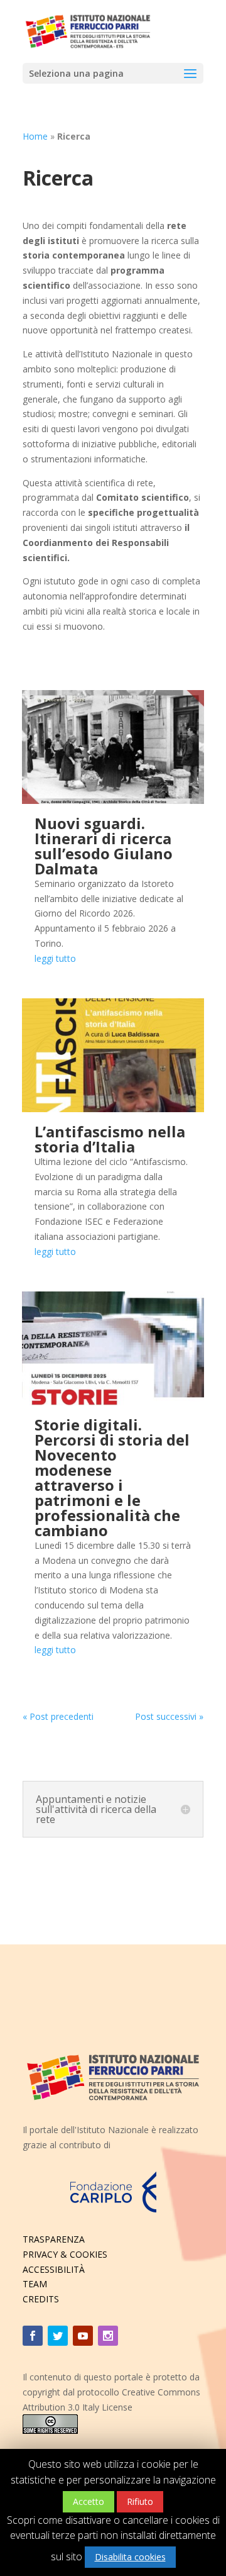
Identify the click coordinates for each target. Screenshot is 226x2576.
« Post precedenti (58, 1716)
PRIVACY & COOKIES (65, 2254)
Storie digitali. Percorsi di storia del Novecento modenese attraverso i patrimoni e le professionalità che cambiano (112, 1477)
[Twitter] (58, 2336)
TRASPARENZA (54, 2239)
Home (35, 136)
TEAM (35, 2284)
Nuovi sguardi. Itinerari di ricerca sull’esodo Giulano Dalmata (104, 846)
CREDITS (41, 2299)
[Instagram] (108, 2336)
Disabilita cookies (130, 2557)
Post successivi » (169, 1716)
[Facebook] (33, 2336)
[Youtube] (83, 2336)
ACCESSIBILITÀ (54, 2269)
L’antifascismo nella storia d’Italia (110, 1139)
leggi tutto (55, 958)
